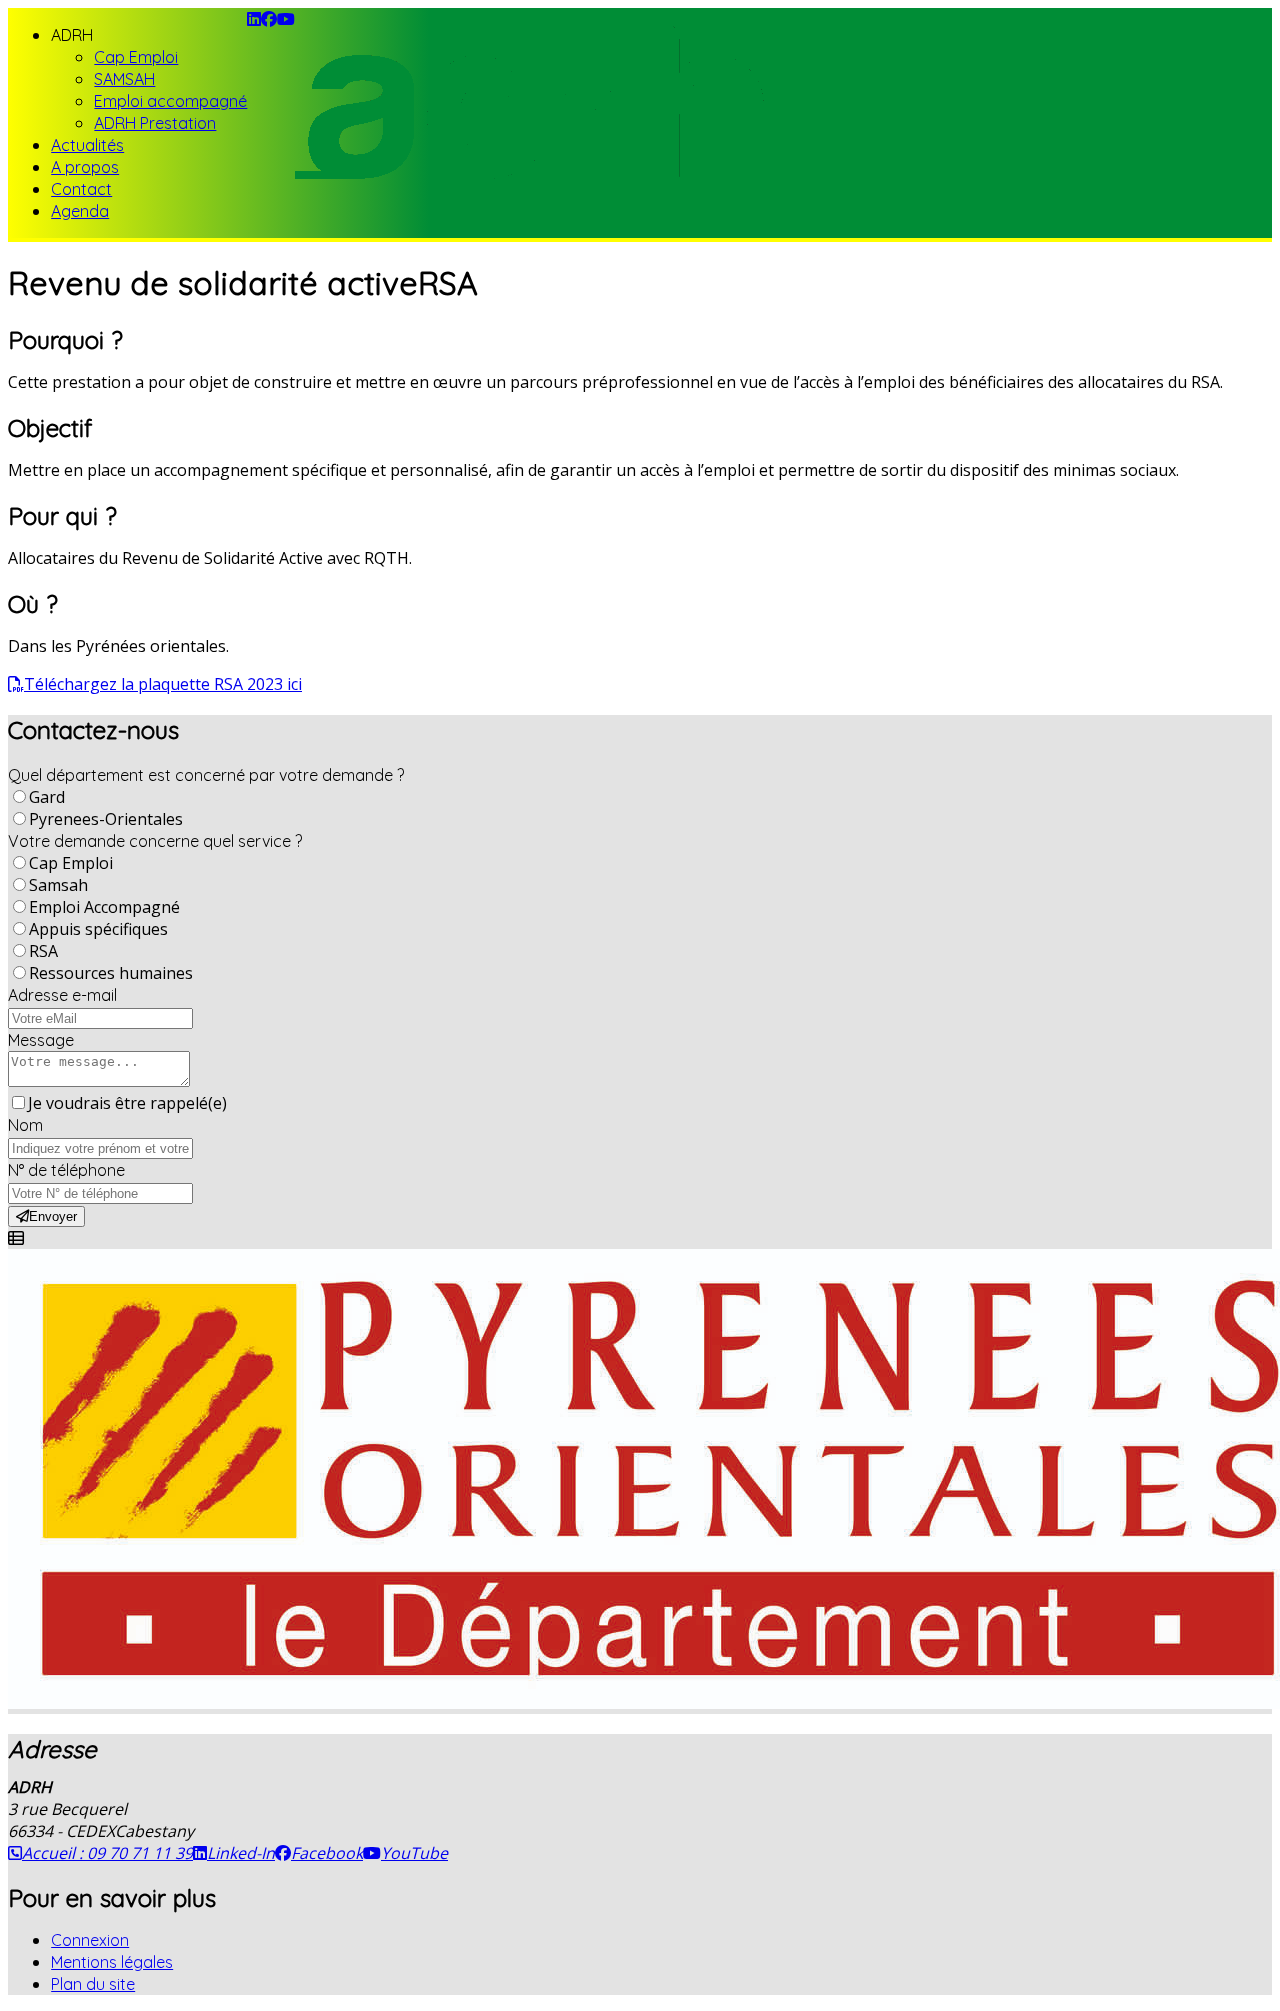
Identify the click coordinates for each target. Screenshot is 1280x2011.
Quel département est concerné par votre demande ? (206, 775)
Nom (25, 1125)
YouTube (414, 1853)
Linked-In (241, 1853)
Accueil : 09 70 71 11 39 (107, 1853)
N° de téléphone (66, 1170)
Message (41, 1040)
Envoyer (53, 1216)
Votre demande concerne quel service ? (155, 841)
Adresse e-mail (62, 995)
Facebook (327, 1853)
